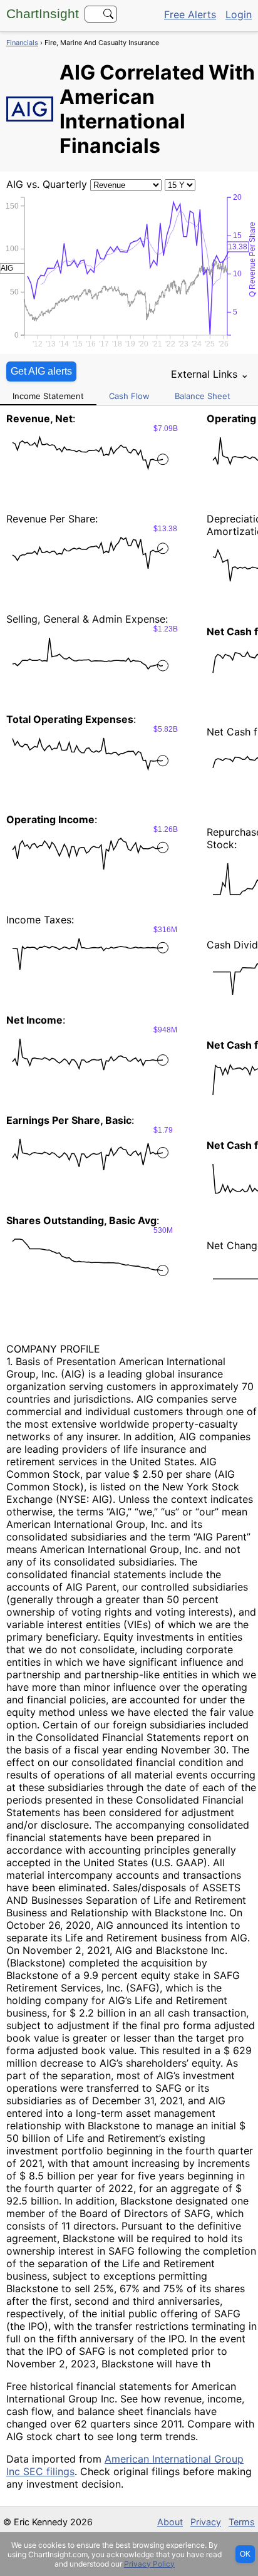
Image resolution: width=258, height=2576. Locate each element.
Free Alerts (190, 14)
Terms (242, 2522)
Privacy (206, 2522)
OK (245, 2554)
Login (239, 14)
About (170, 2522)
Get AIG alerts (41, 371)
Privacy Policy (149, 2564)
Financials (22, 43)
